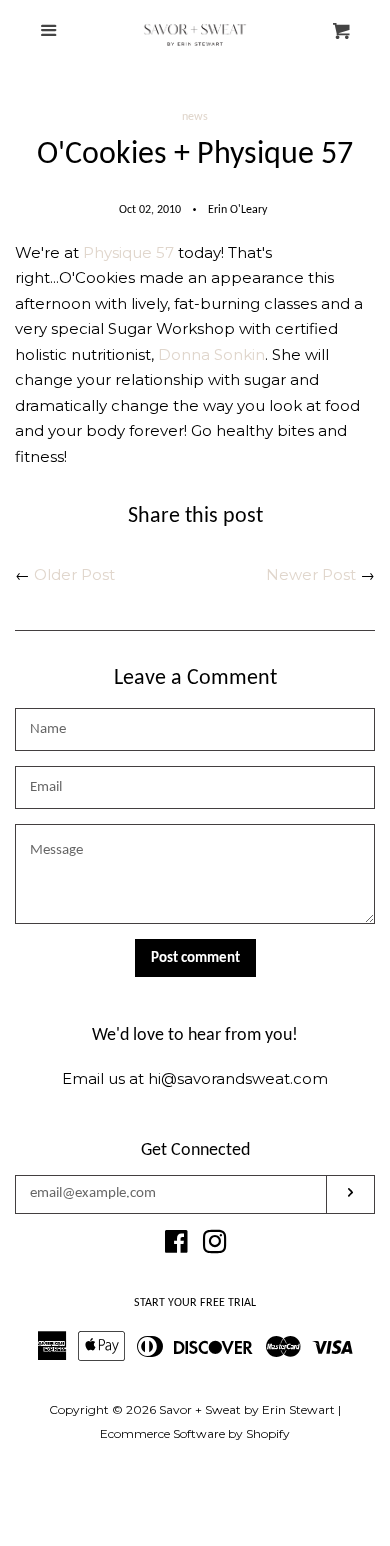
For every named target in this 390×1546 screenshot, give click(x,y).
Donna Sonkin (211, 354)
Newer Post (311, 574)
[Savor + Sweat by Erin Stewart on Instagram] (215, 1245)
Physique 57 (128, 252)
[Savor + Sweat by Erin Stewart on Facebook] (176, 1245)
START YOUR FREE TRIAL (195, 1303)
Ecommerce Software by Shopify (195, 1433)
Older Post (74, 574)
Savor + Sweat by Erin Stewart (247, 1409)
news (195, 117)
